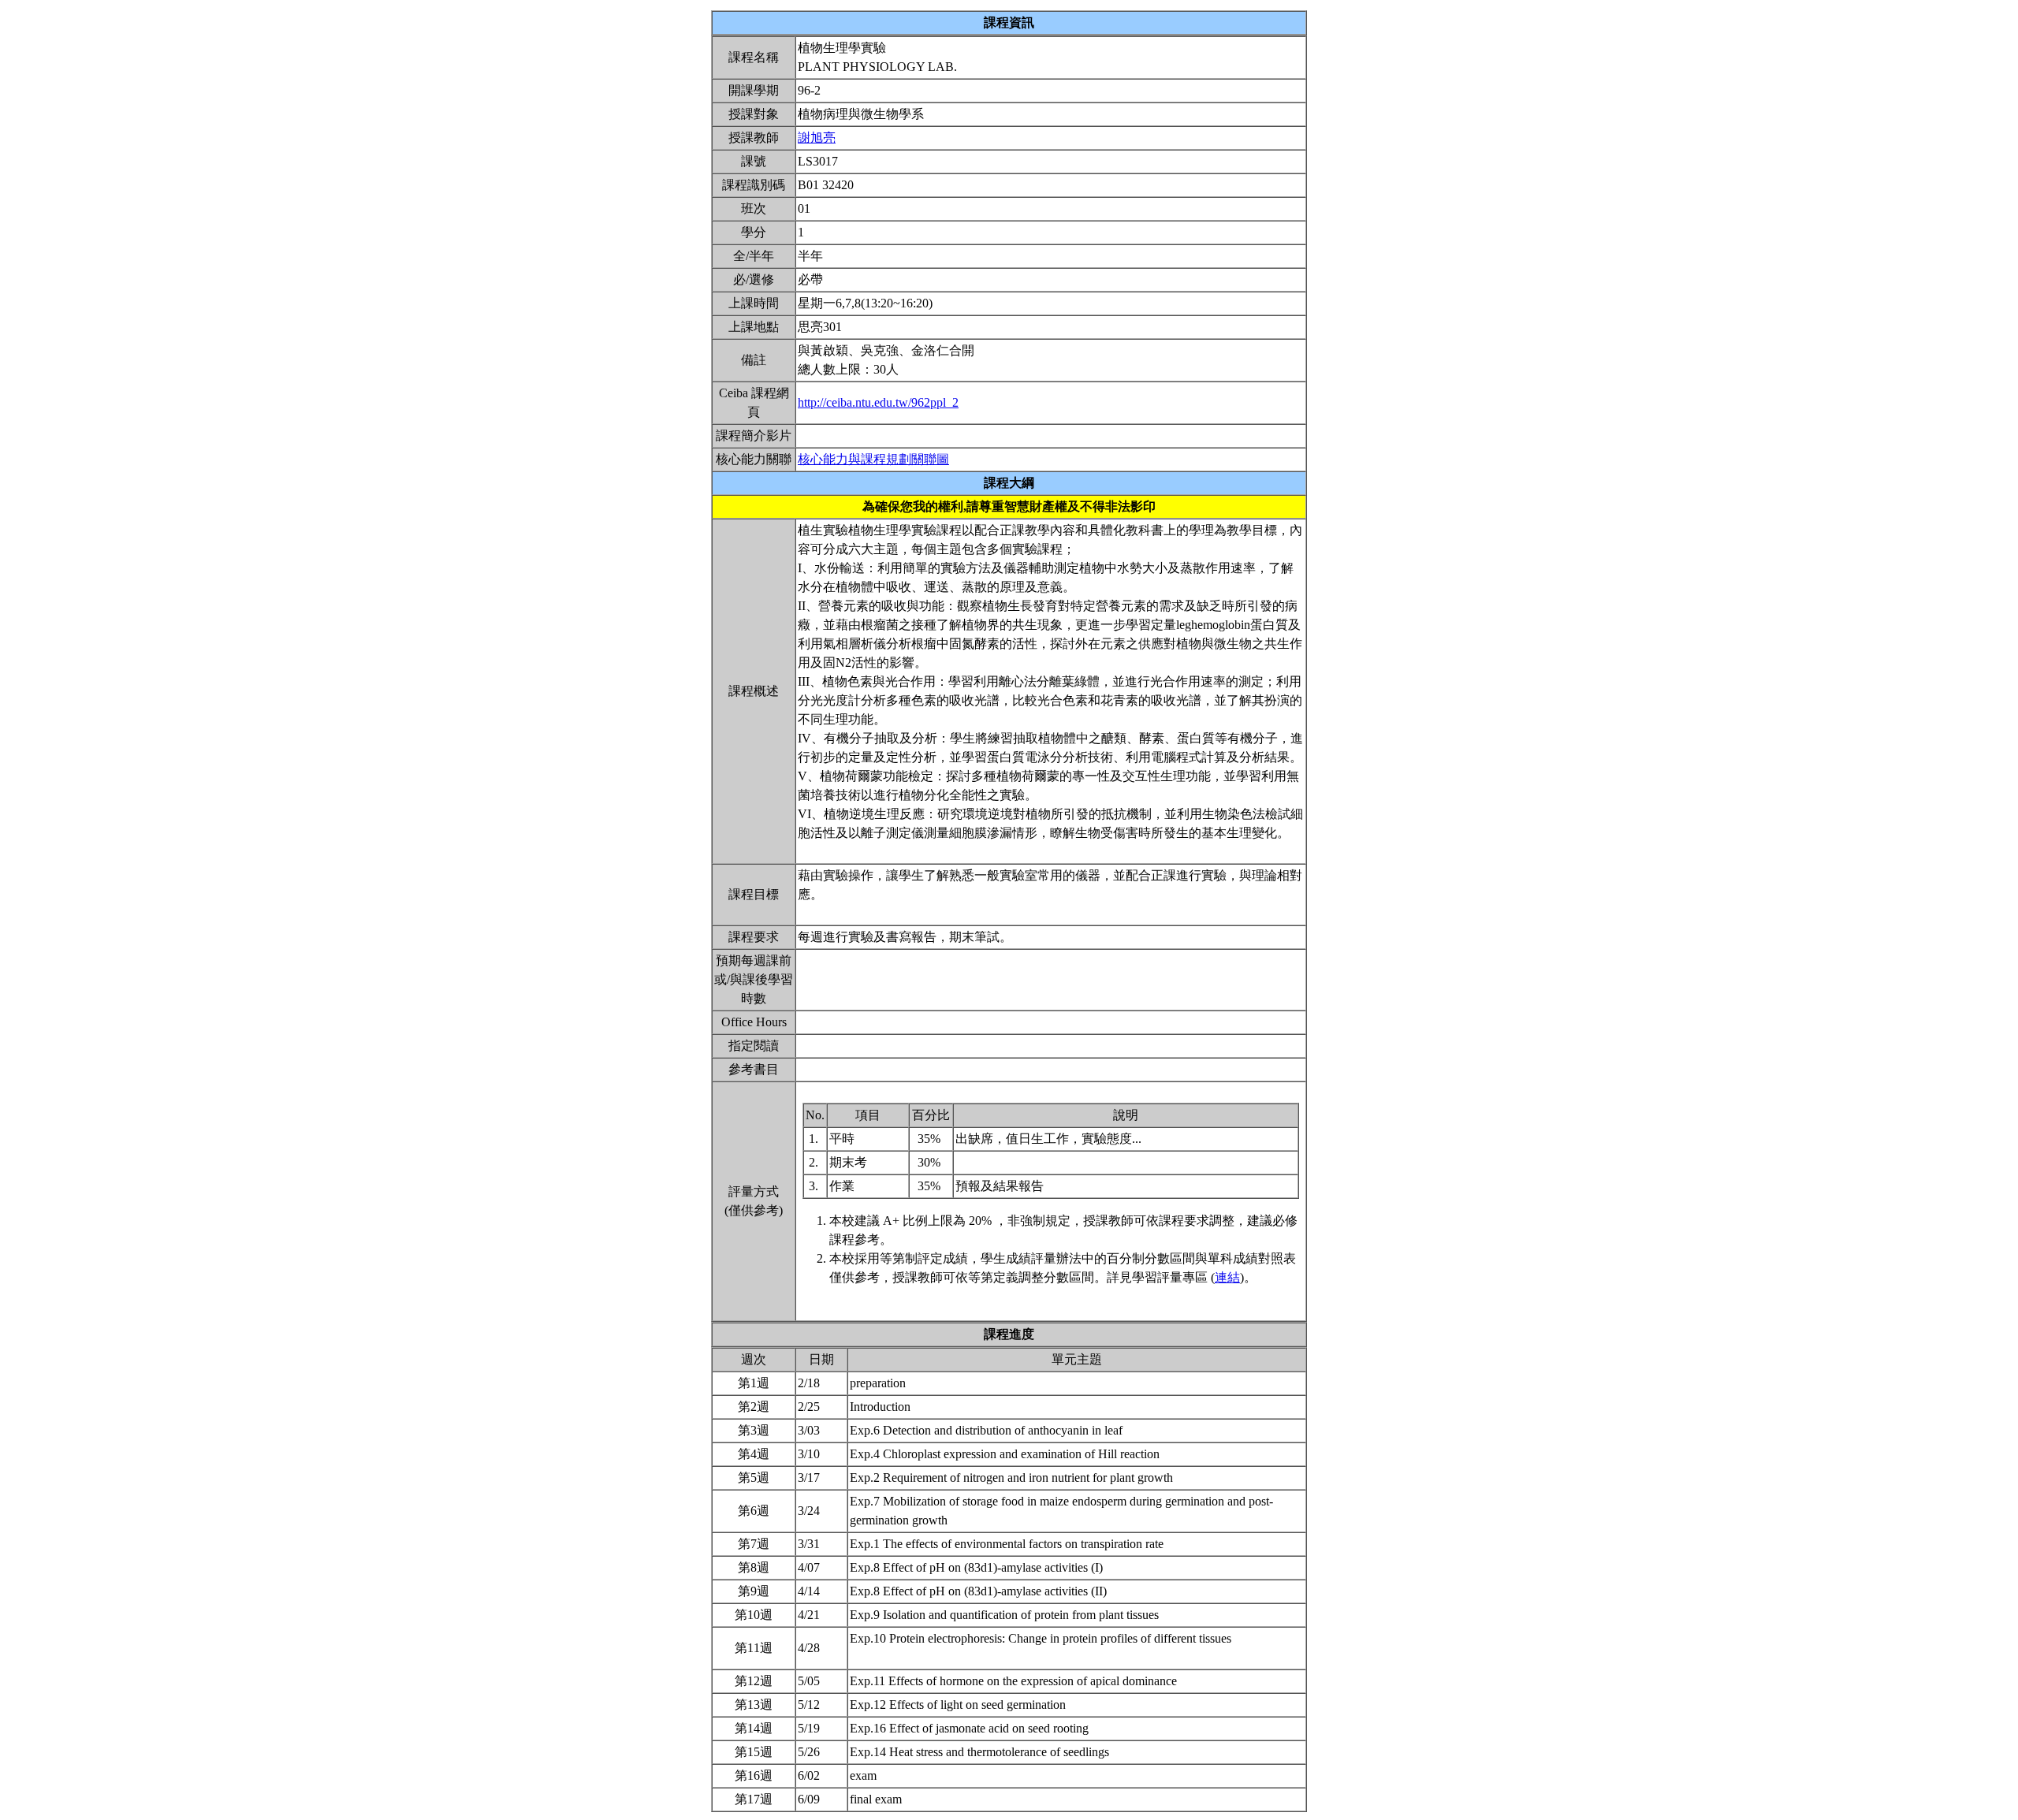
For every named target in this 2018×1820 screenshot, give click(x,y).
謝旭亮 (817, 138)
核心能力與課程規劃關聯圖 (873, 459)
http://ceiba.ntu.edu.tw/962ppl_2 (878, 402)
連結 (1227, 1277)
